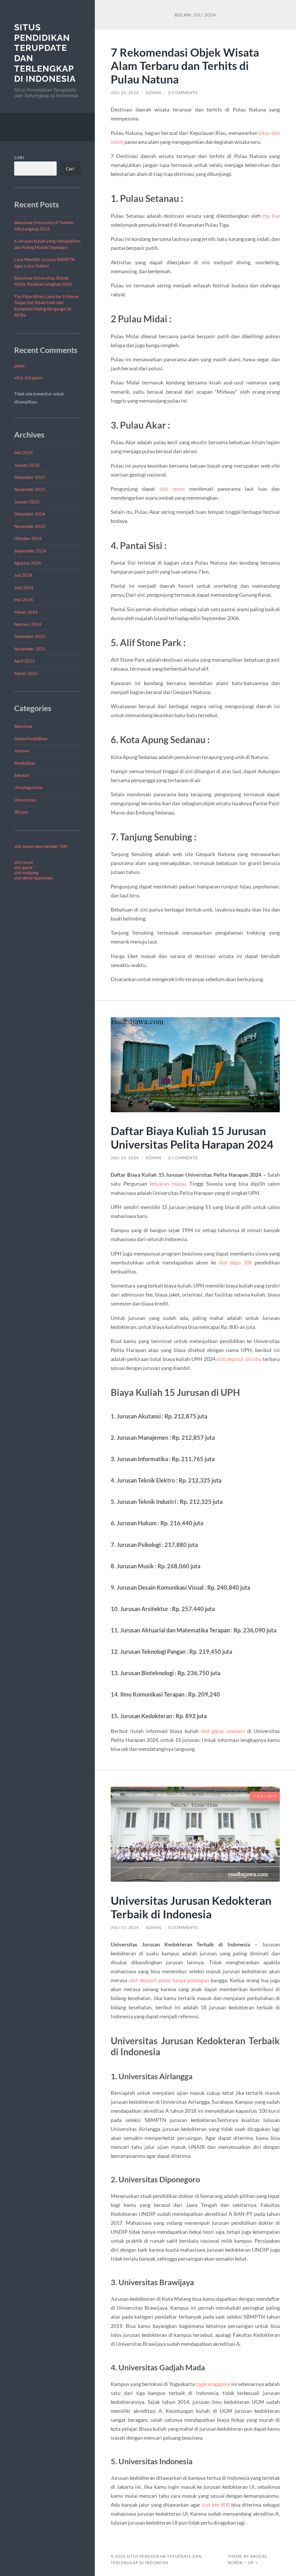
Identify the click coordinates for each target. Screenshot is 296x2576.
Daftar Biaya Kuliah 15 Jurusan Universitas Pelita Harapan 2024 (192, 1137)
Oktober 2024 (28, 538)
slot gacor (24, 867)
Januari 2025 (27, 502)
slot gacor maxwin (223, 1731)
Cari (19, 158)
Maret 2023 (26, 673)
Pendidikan (25, 763)
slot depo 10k (235, 1262)
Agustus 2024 (28, 563)
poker (20, 366)
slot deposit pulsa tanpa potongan (169, 1980)
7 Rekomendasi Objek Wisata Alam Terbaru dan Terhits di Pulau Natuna (185, 66)
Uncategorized (28, 787)
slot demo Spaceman (34, 878)
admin (153, 93)
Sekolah (22, 775)
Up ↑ (253, 2563)
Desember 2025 (30, 477)
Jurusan (22, 751)
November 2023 (30, 649)
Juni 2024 (24, 587)
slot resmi (24, 862)
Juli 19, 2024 (125, 1158)
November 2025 (30, 489)
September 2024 (30, 551)
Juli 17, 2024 (125, 1928)
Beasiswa (23, 726)
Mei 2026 (24, 453)
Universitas (25, 800)
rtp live (271, 216)
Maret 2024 (26, 612)
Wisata (21, 812)
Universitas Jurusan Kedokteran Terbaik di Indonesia (191, 1907)
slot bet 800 (216, 2505)
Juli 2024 (23, 575)
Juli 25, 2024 (125, 93)
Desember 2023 (30, 636)
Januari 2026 (27, 465)
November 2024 (30, 526)
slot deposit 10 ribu (239, 1359)
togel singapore (213, 2384)
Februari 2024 (28, 624)
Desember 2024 (30, 514)
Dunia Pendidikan (31, 739)
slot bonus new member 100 (41, 846)
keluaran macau (168, 1184)
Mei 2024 (24, 600)
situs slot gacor (29, 377)
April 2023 (24, 661)
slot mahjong (26, 873)
